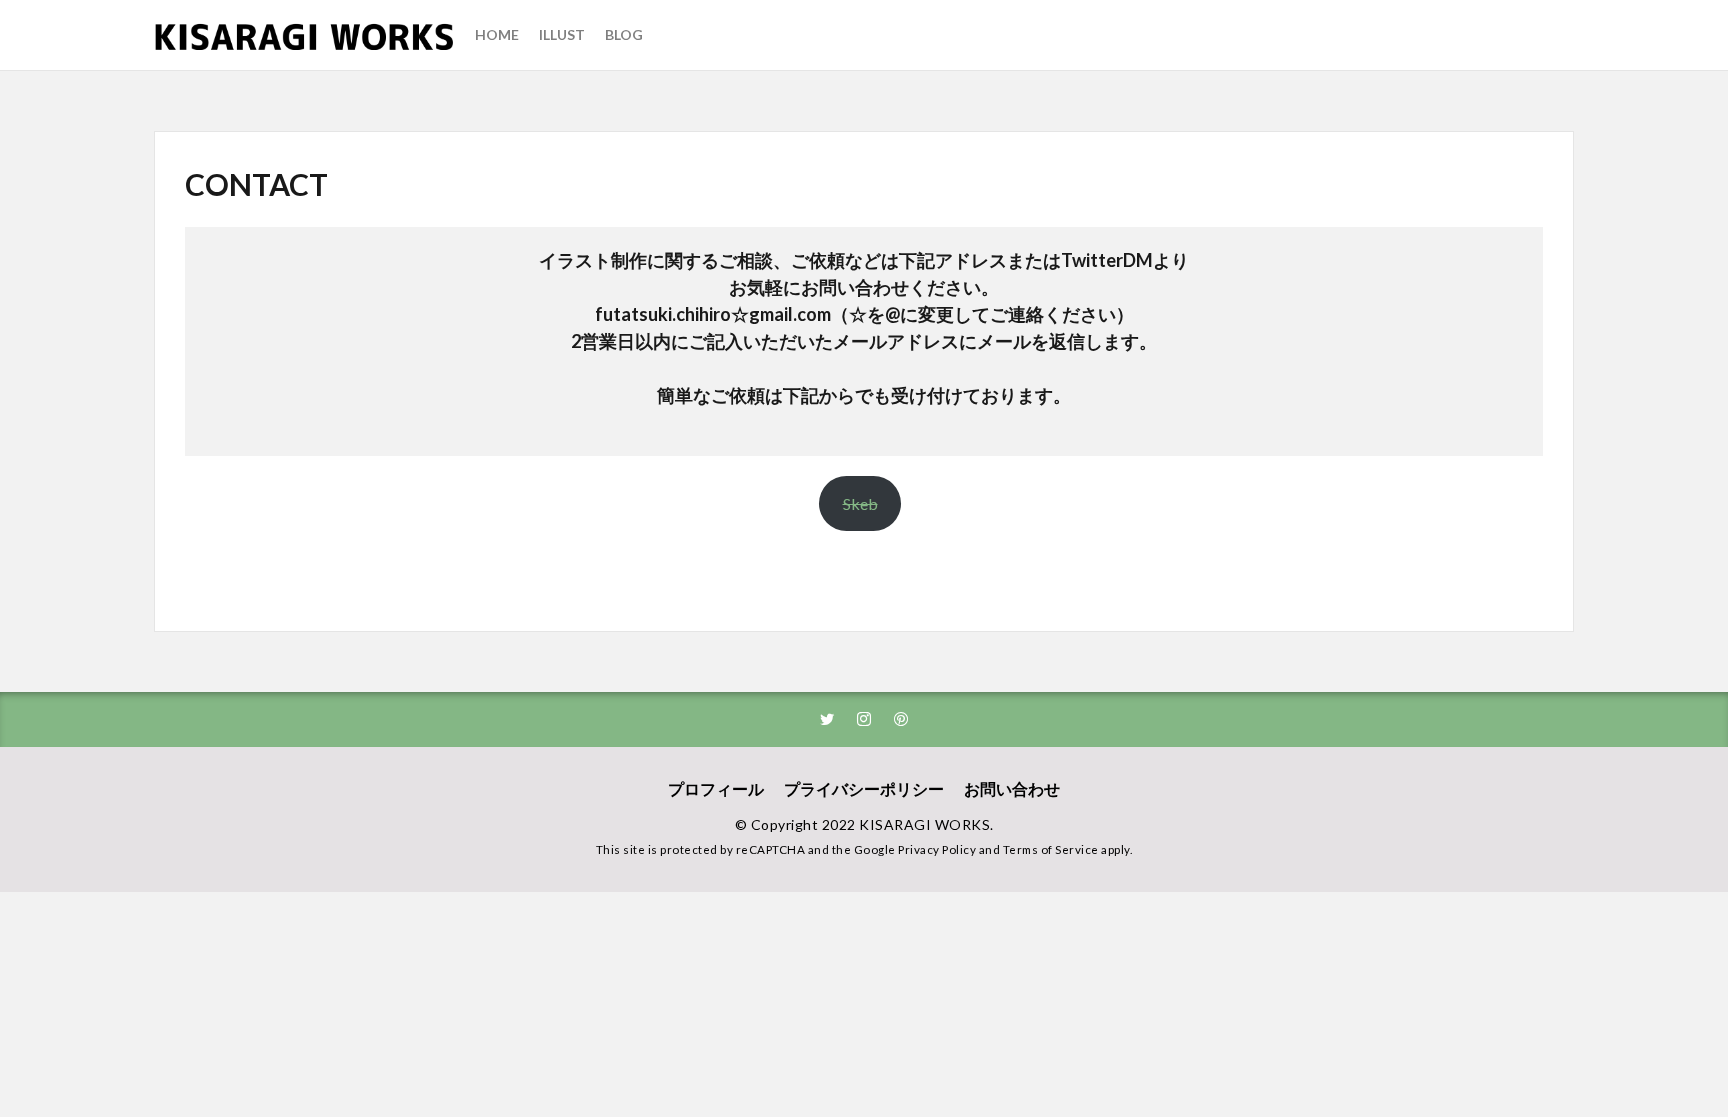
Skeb (860, 503)
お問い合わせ (1012, 788)
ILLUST (562, 34)
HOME (497, 34)
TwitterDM (1107, 260)
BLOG (624, 34)
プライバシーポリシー (864, 788)
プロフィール (716, 788)
